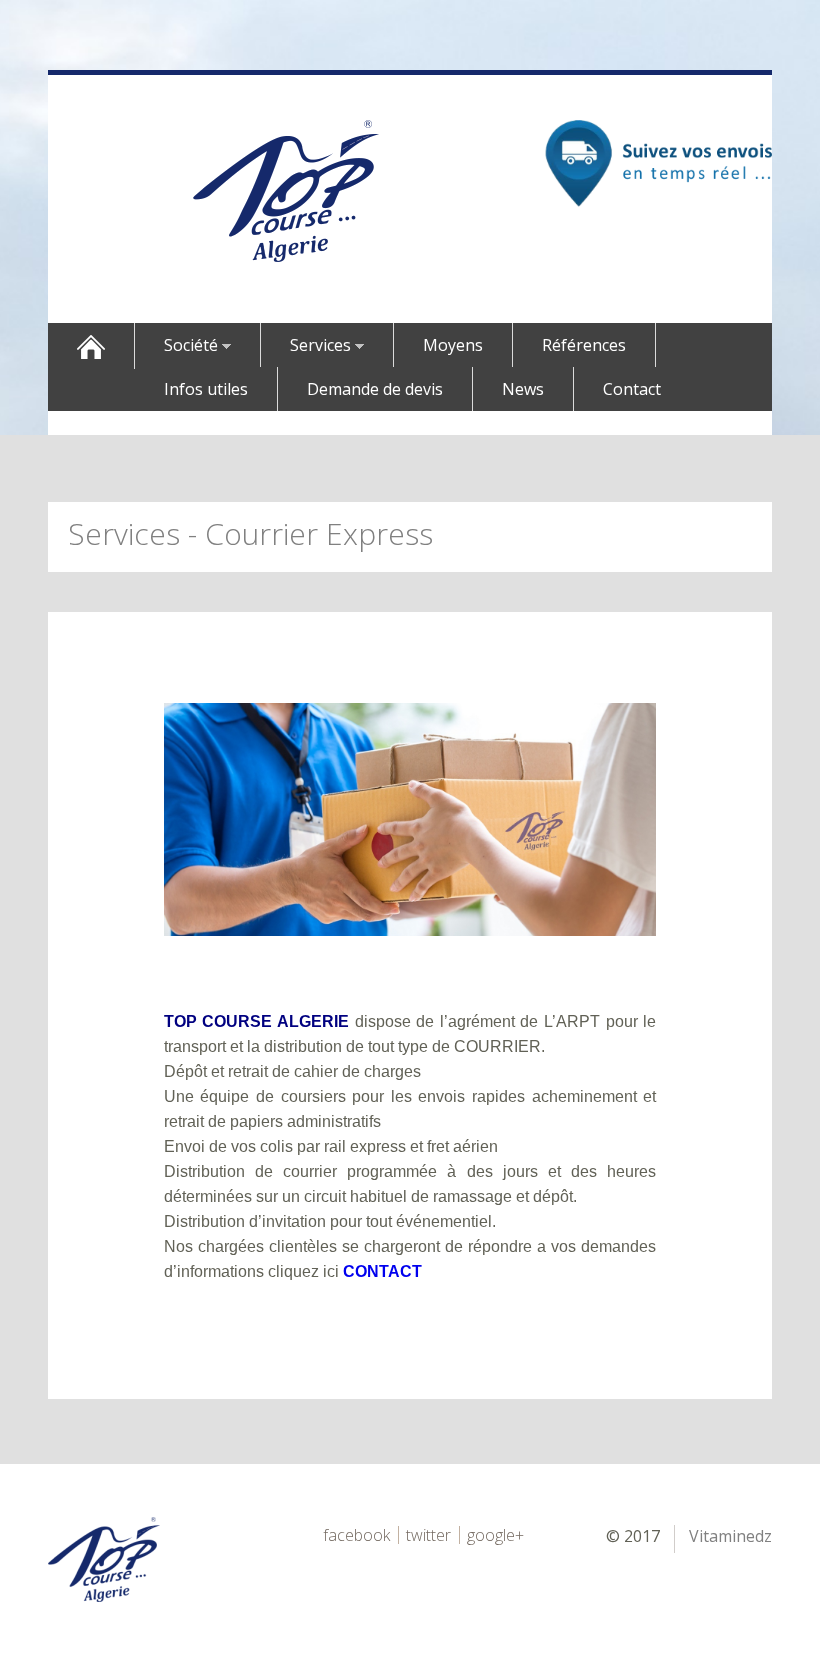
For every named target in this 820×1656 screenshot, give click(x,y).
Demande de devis (375, 389)
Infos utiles (206, 389)
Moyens (453, 345)
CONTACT (382, 1271)
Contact (632, 389)
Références (584, 345)
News (523, 389)
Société (193, 345)
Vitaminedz (730, 1536)
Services (322, 345)
